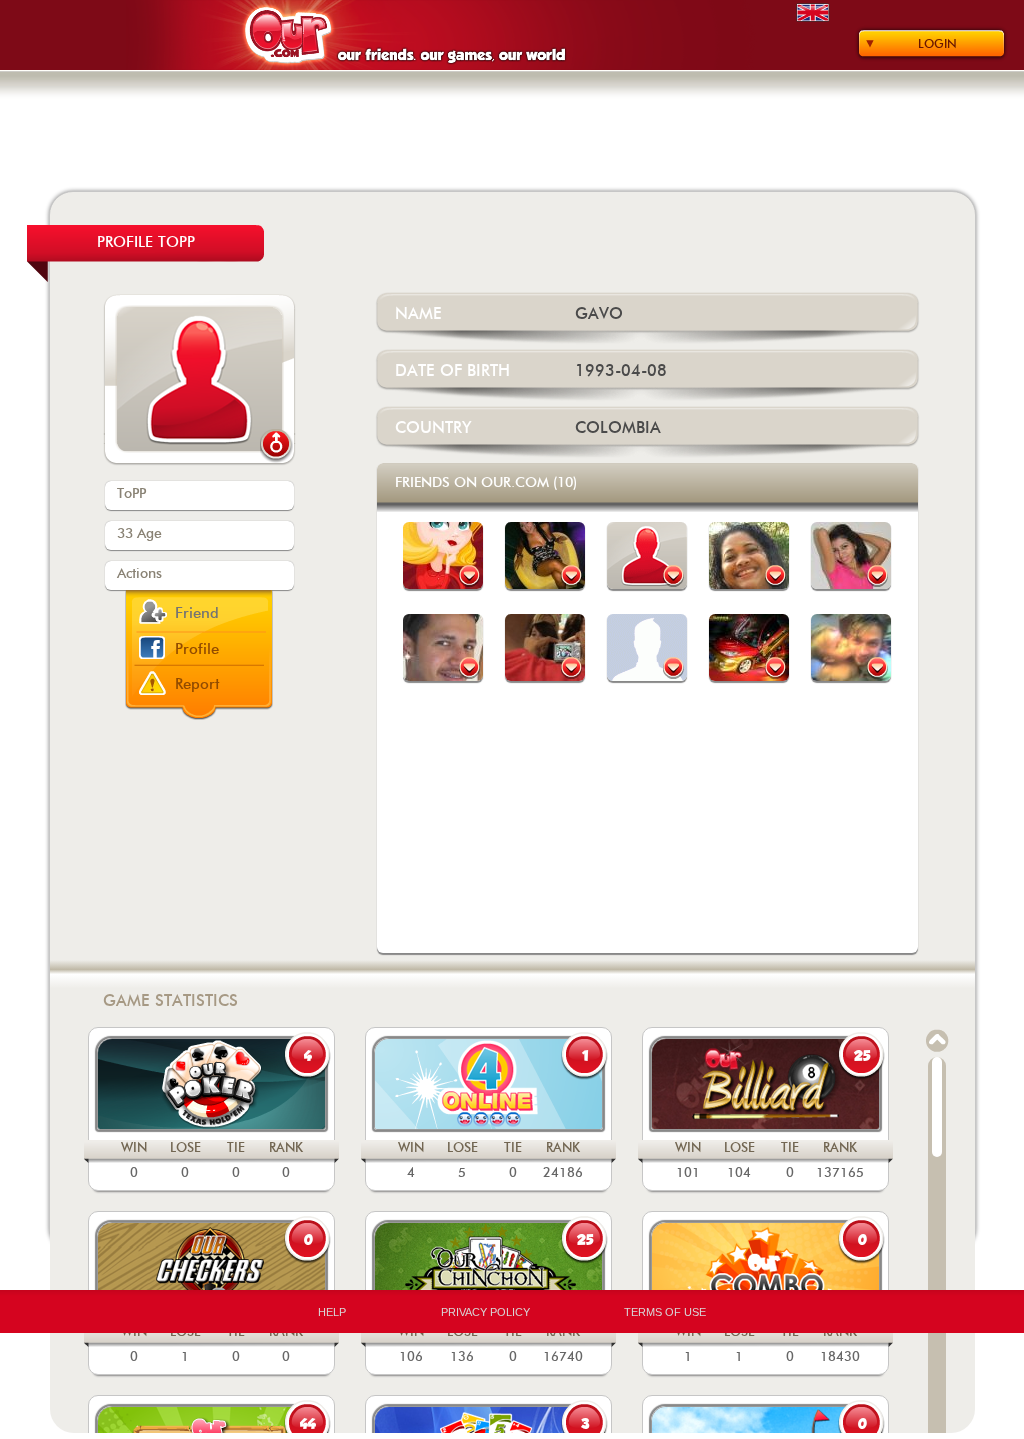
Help (332, 1312)
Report (197, 684)
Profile (197, 649)
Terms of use (665, 1312)
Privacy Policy (485, 1312)
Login (937, 44)
